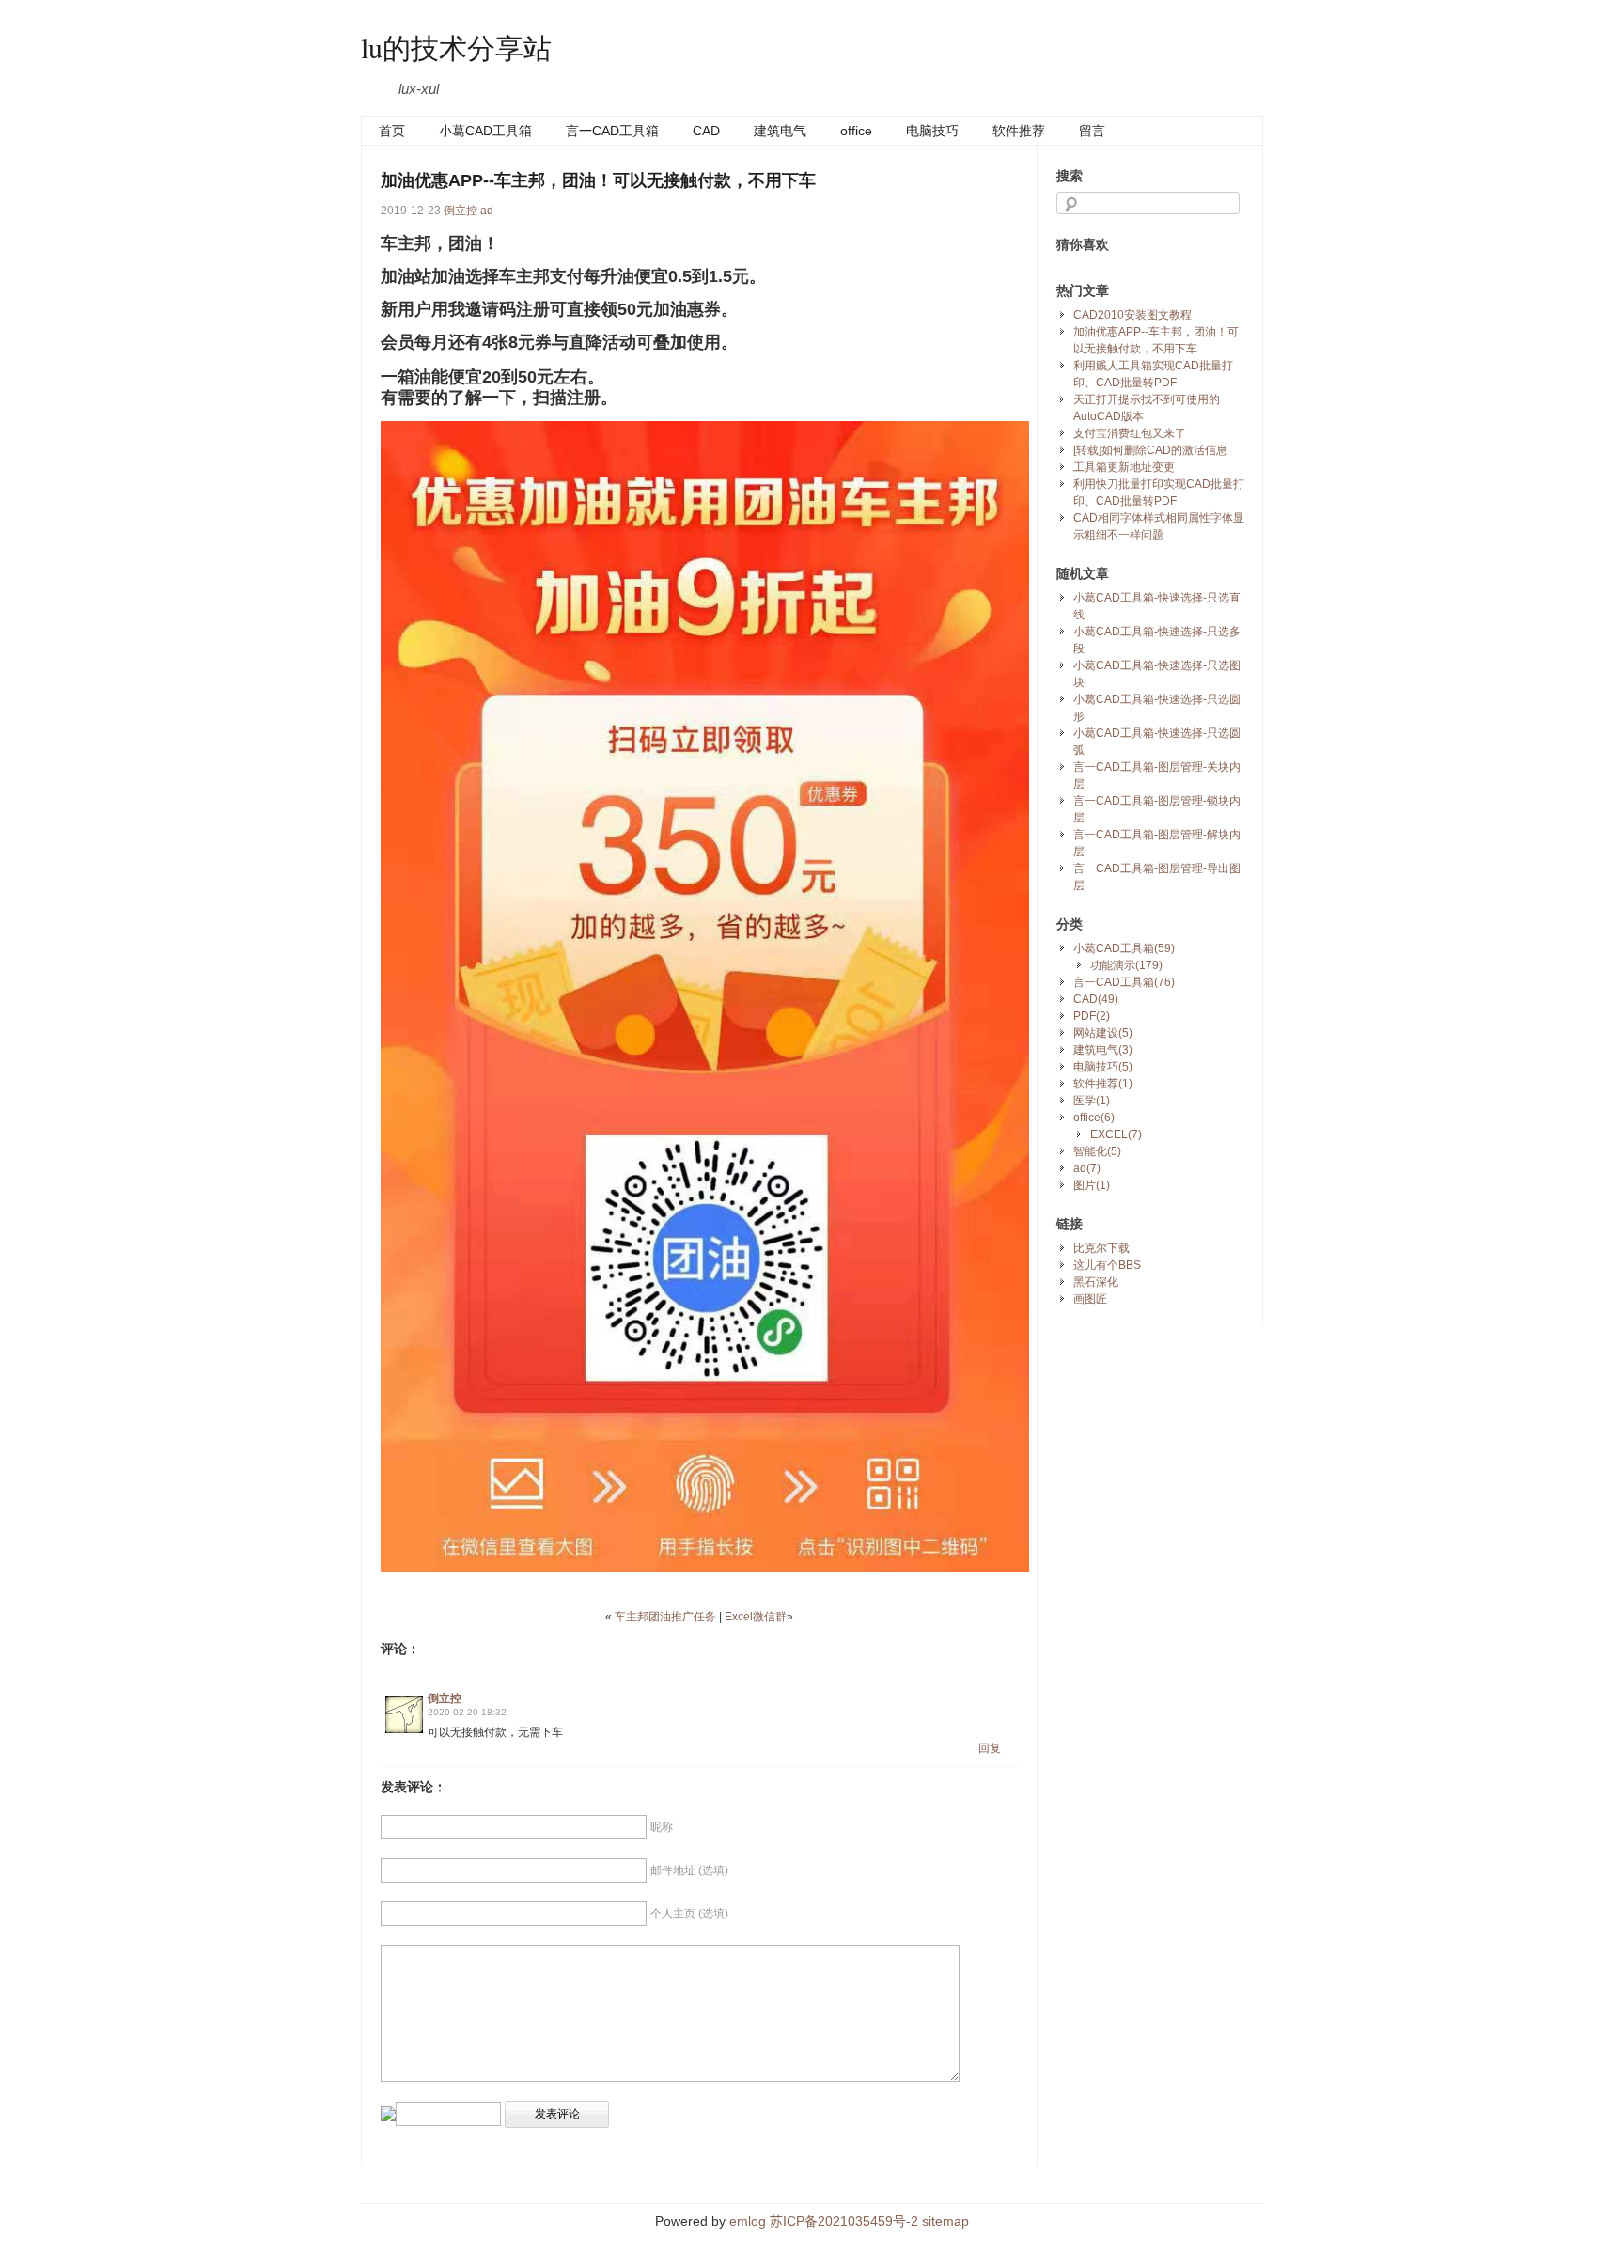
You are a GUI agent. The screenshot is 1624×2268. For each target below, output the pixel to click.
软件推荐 (1019, 131)
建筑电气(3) (1103, 1050)
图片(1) (1092, 1185)
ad (487, 211)
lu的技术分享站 (456, 47)
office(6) (1094, 1118)
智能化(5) (1097, 1151)
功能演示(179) (1126, 965)
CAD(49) (1096, 999)
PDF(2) (1092, 1016)
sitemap (945, 2221)
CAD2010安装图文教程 (1132, 315)
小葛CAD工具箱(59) (1124, 948)
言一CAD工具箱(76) (1124, 982)
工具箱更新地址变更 (1124, 467)
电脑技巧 (932, 131)
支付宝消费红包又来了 (1130, 433)
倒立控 (461, 211)
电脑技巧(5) (1103, 1067)
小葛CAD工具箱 (485, 131)
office (856, 131)
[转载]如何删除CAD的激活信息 (1150, 450)
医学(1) (1092, 1101)
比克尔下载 (1101, 1248)
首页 (392, 131)
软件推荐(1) (1103, 1084)
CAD (706, 131)
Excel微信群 (756, 1617)
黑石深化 (1096, 1282)
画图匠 (1090, 1299)
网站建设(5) (1103, 1033)
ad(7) (1087, 1168)
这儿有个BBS (1107, 1265)
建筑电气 (780, 131)
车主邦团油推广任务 (665, 1617)
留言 (1092, 131)
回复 (990, 1748)
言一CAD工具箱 (612, 131)
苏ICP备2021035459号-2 (844, 2221)
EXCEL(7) (1116, 1134)
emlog (748, 2221)
